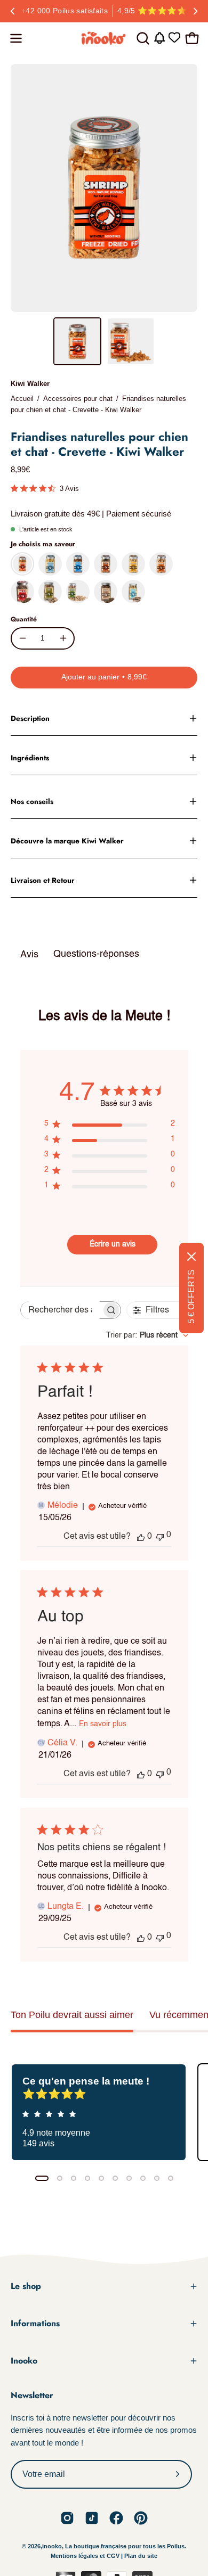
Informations (35, 2323)
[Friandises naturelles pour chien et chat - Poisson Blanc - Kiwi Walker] (50, 564)
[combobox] (147, 1335)
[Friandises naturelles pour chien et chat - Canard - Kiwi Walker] (78, 592)
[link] (67, 2518)
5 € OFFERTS (191, 1297)
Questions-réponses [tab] (96, 954)
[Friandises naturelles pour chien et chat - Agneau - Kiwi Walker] (106, 592)
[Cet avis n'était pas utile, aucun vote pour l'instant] (160, 1536)
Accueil (22, 399)
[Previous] (13, 11)
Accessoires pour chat (78, 399)
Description (30, 718)
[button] (142, 38)
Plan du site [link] (141, 2556)
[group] (104, 11)
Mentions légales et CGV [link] (86, 2556)
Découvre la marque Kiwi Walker (67, 841)
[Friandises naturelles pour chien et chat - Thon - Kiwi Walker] (78, 564)
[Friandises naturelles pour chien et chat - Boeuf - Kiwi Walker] (22, 592)
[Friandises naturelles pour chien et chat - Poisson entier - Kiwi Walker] (133, 592)
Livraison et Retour (43, 880)
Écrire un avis (113, 1244)
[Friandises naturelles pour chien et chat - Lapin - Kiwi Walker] (161, 564)
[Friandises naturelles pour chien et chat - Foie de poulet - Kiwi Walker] (106, 564)
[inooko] (104, 38)
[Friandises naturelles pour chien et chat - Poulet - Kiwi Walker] (133, 564)
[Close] (191, 1257)
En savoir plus (103, 1724)
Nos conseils (32, 801)
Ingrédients (30, 758)
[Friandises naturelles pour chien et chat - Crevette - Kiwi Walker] (77, 341)
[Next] (195, 11)
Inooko (24, 2361)
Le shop (26, 2286)
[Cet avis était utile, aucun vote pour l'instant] (141, 1537)
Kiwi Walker (30, 384)
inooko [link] (52, 2546)
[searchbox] (61, 1310)
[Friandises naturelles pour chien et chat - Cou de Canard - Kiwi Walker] (50, 592)
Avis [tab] (29, 955)
